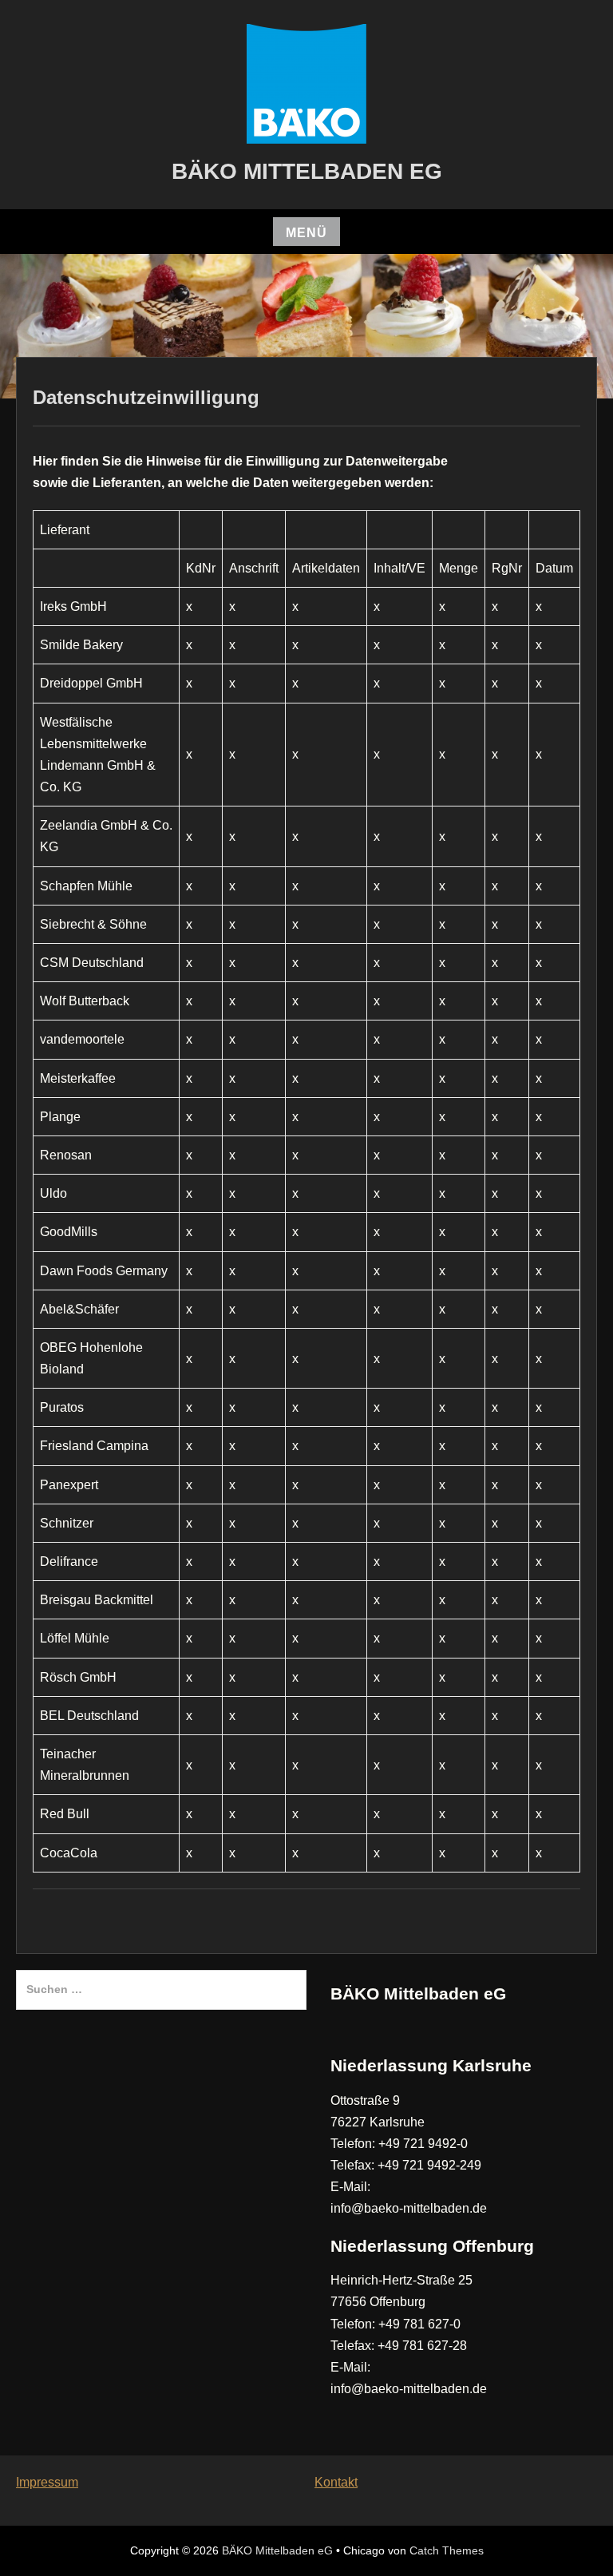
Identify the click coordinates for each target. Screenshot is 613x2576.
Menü (306, 233)
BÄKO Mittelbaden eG (307, 171)
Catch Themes (447, 2550)
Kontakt (336, 2482)
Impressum (47, 2482)
